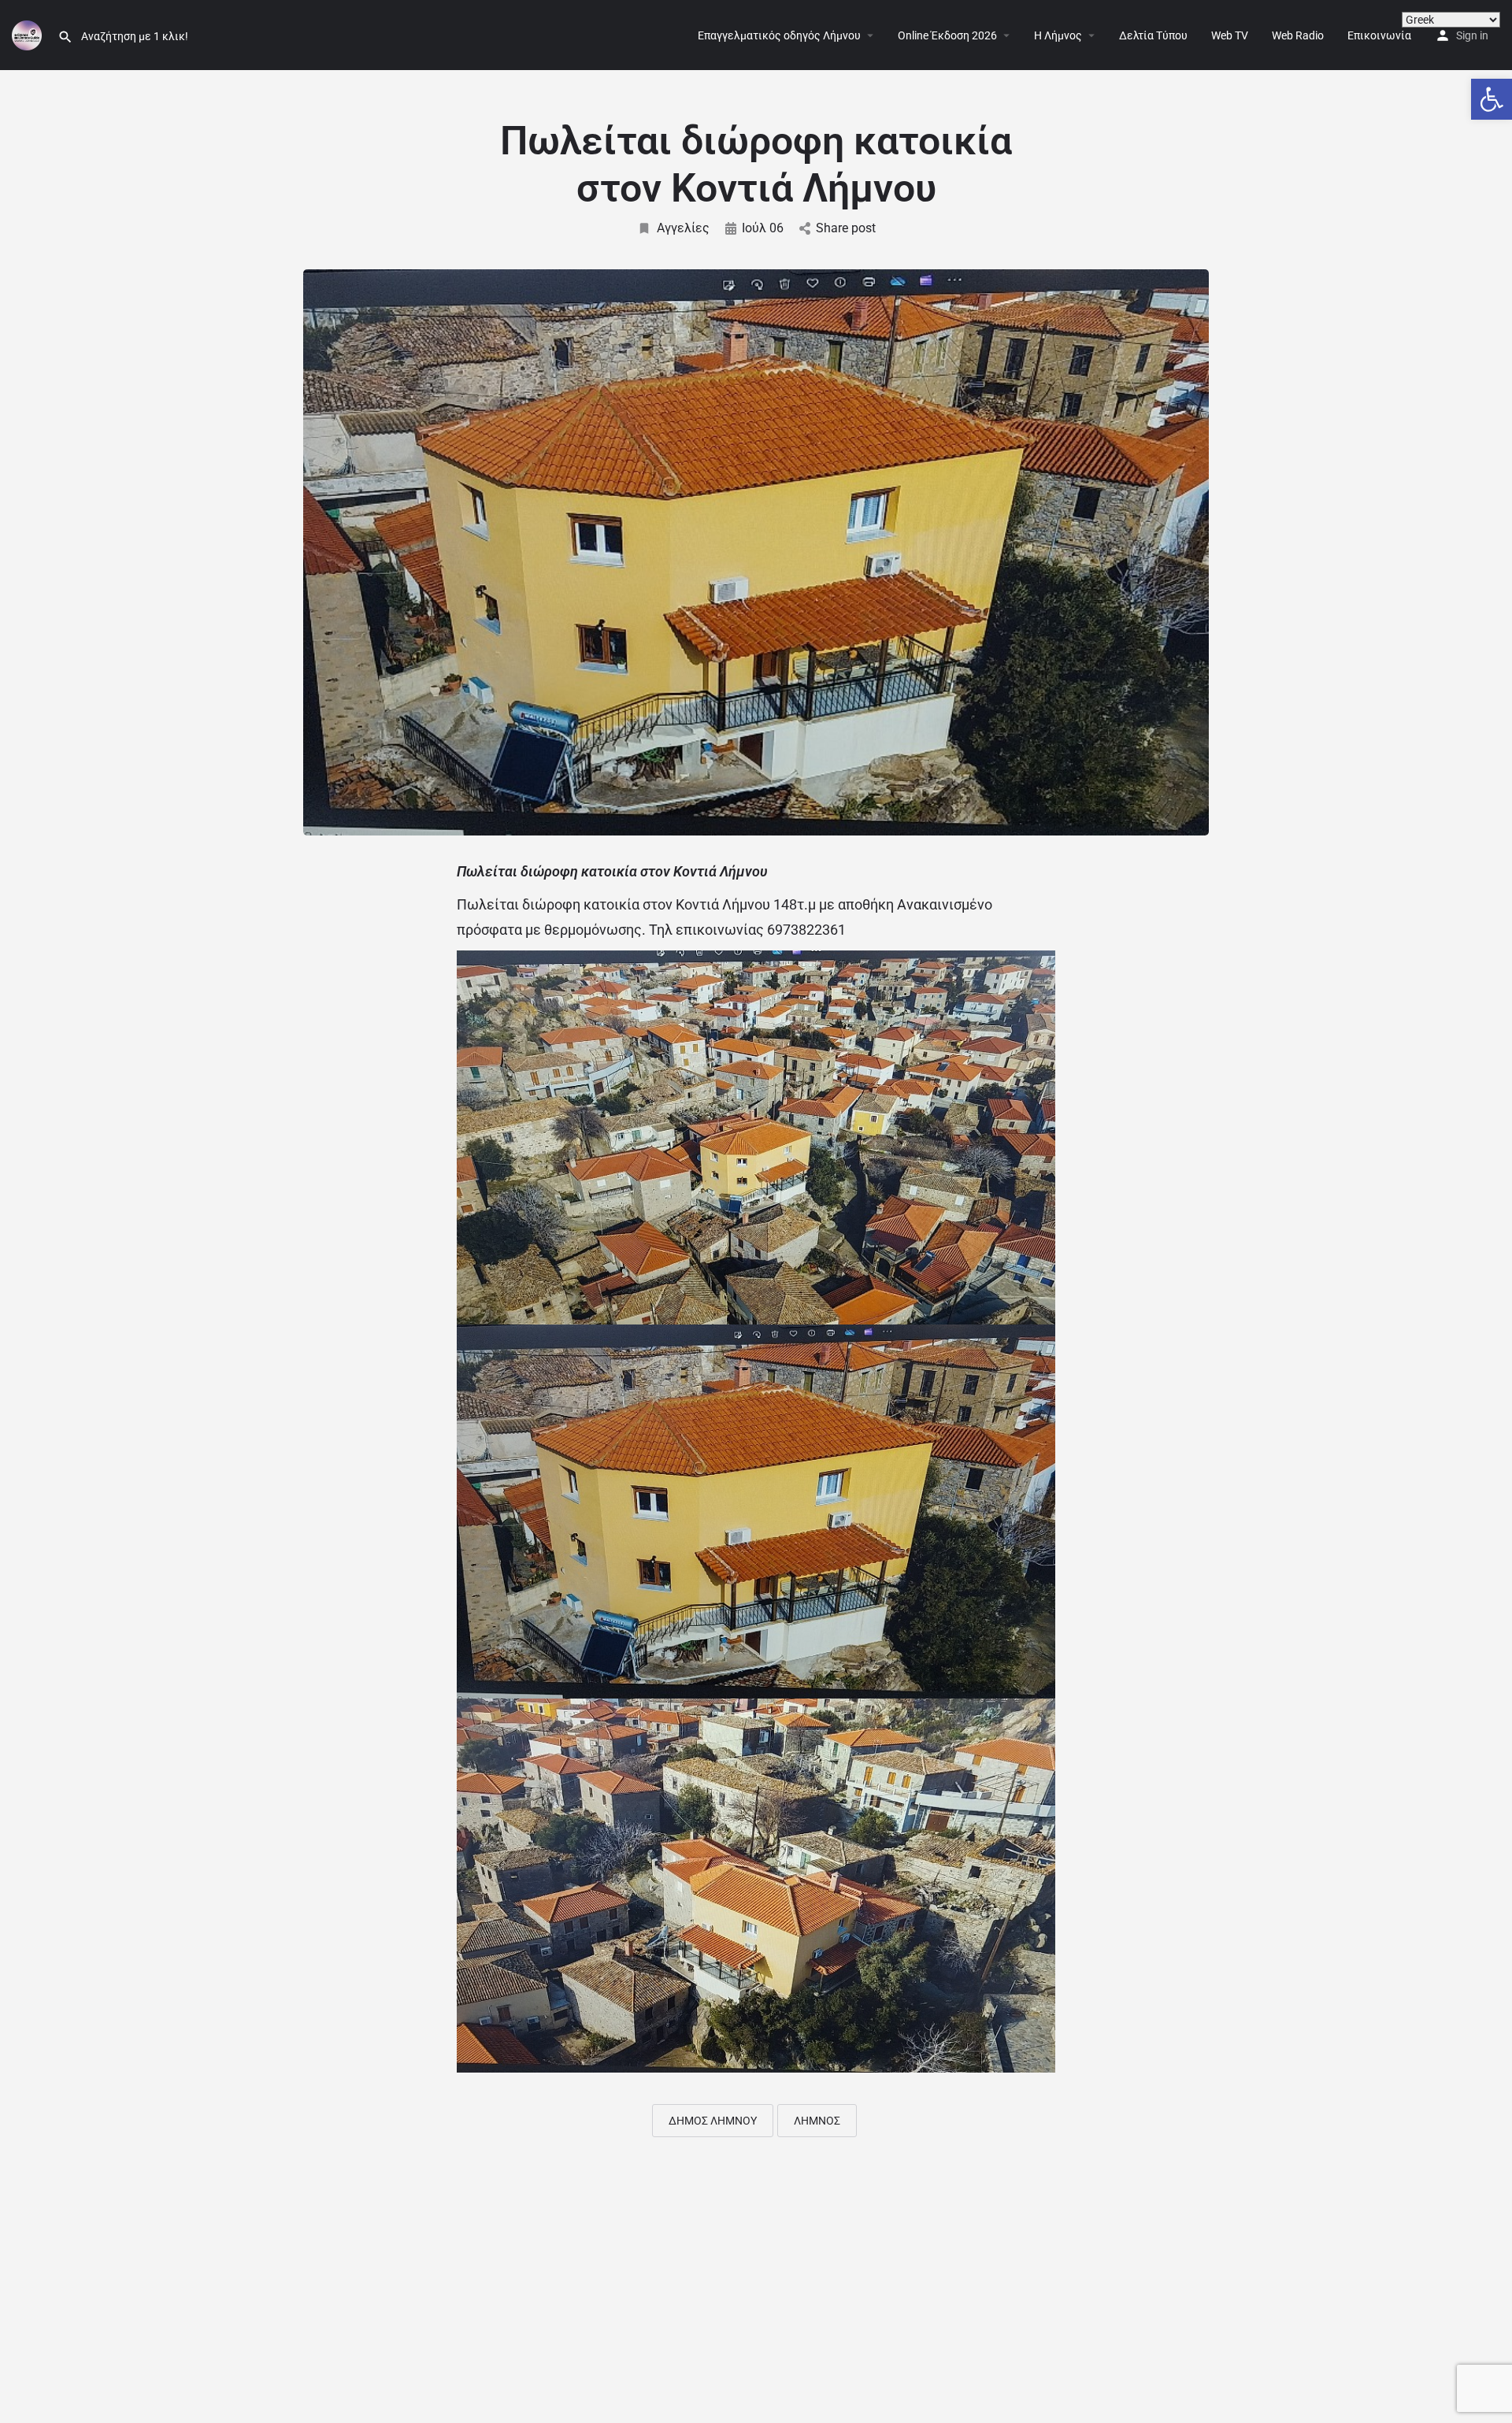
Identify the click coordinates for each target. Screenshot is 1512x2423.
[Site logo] (29, 34)
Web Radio (1298, 35)
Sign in (1472, 35)
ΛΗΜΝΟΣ (817, 2121)
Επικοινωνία (1379, 35)
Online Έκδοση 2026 (947, 35)
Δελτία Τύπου (1153, 35)
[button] (1492, 99)
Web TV (1230, 35)
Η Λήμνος (1058, 35)
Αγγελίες (683, 228)
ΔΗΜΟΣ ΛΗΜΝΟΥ (713, 2121)
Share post (846, 228)
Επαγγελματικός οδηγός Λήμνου (779, 35)
